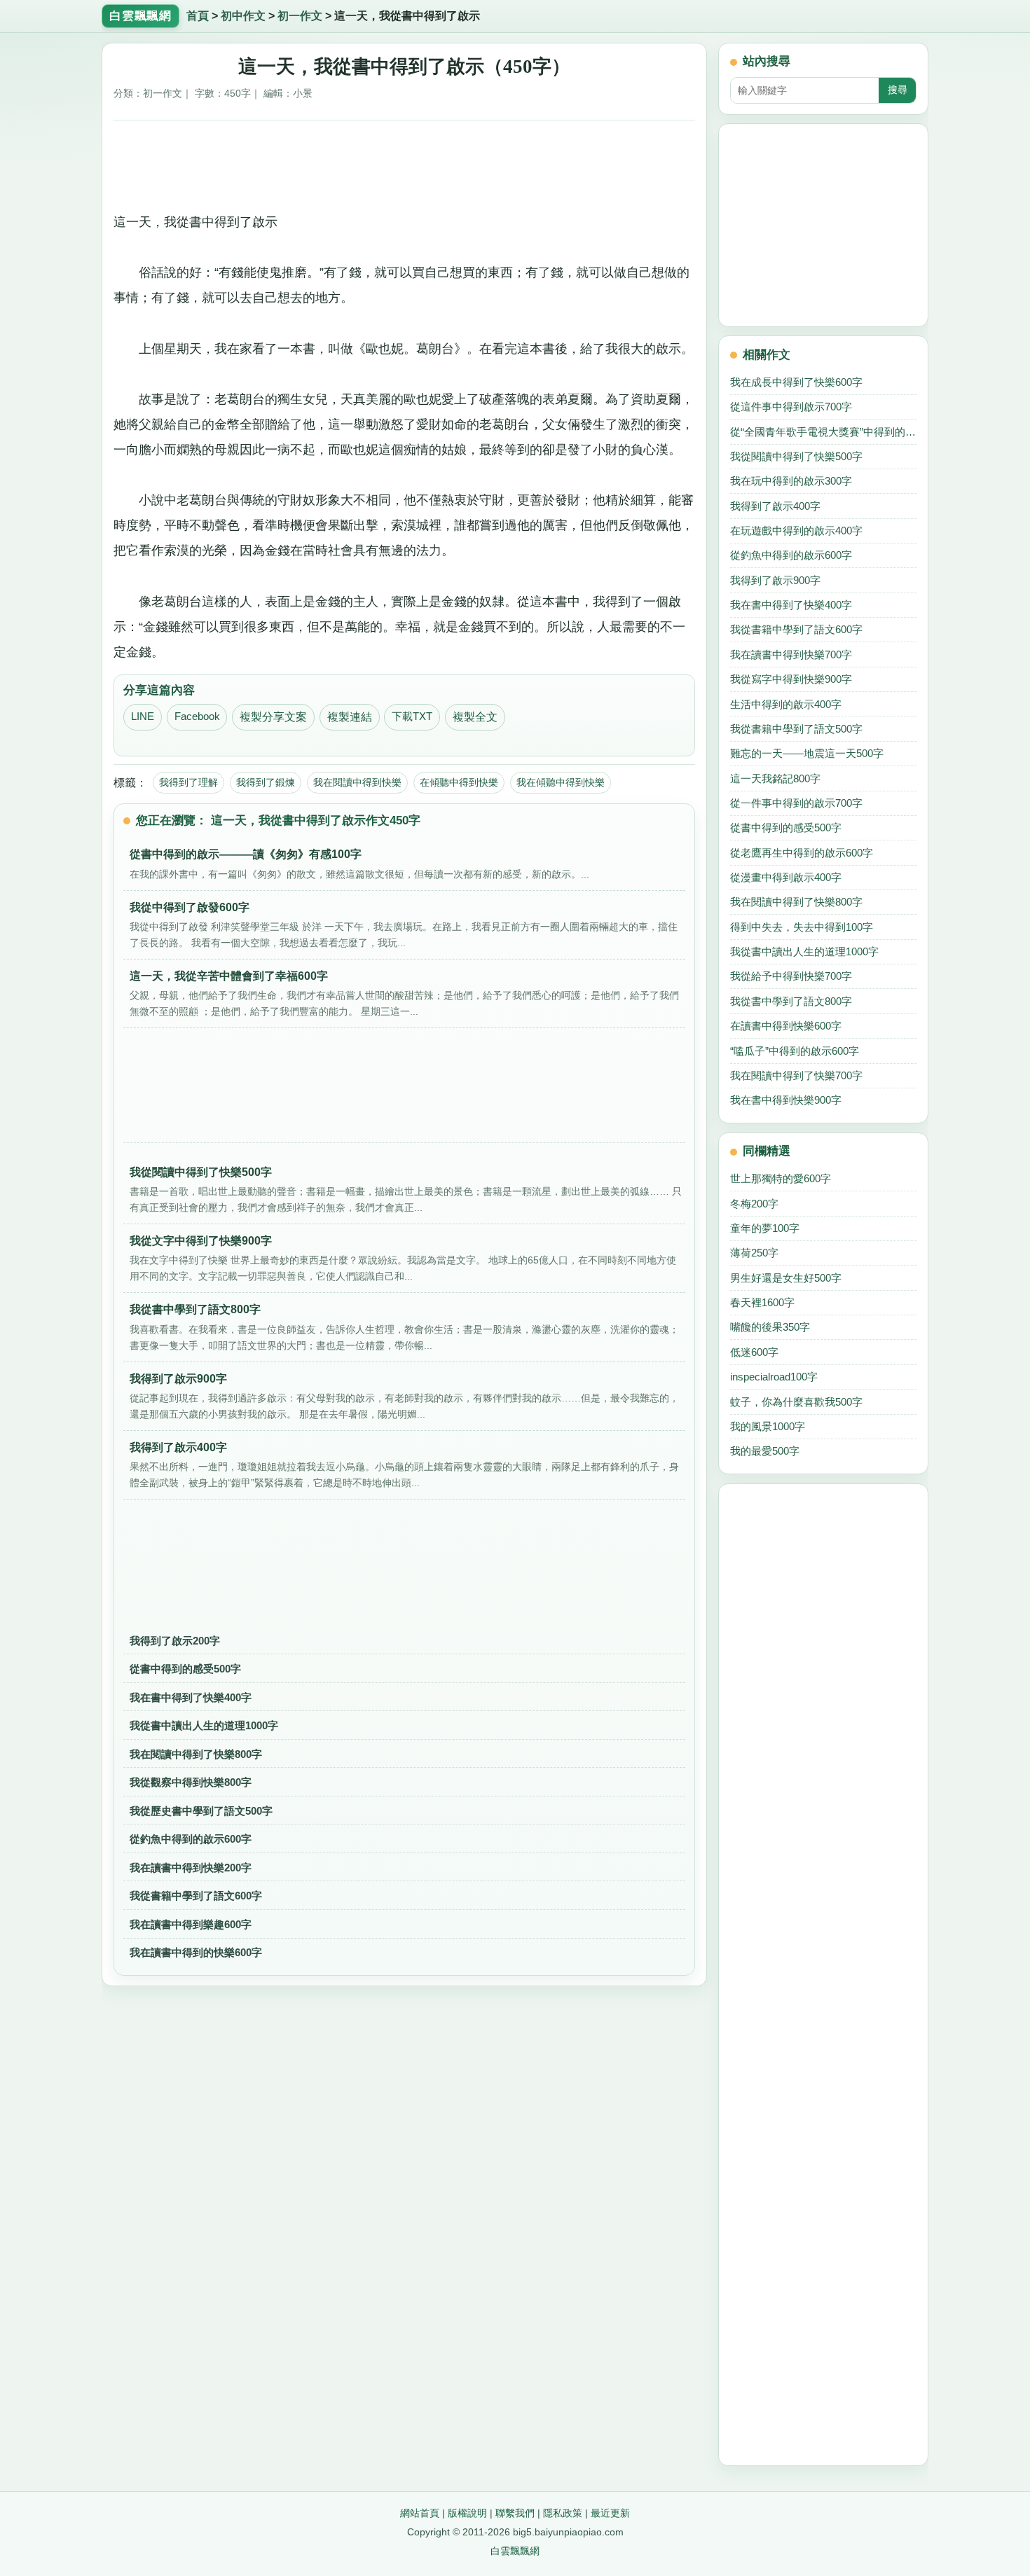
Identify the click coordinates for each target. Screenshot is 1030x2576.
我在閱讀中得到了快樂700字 (796, 1075)
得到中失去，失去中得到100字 (802, 927)
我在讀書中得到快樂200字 (191, 1868)
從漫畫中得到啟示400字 (786, 877)
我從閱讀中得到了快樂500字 (796, 456)
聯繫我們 (515, 2513)
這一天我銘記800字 (775, 778)
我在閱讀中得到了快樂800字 (196, 1754)
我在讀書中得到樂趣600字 (191, 1924)
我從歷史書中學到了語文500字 (201, 1811)
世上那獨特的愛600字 (781, 1178)
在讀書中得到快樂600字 (786, 1026)
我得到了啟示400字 (775, 506)
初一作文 (300, 16)
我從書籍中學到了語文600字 (196, 1896)
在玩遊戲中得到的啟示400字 (796, 531)
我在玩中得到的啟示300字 (791, 481)
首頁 (198, 16)
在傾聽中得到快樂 (459, 782)
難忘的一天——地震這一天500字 (807, 753)
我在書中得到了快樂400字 (191, 1697)
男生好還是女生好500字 (786, 1278)
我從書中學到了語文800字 (791, 1001)
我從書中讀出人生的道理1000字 (204, 1725)
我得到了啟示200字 (175, 1641)
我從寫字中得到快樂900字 (791, 679)
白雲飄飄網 (515, 2551)
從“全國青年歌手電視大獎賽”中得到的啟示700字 (823, 432)
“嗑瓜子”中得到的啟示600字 (795, 1051)
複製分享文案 (273, 717)
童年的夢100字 (765, 1228)
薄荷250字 (754, 1253)
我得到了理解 (188, 782)
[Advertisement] (405, 161)
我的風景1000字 (768, 1426)
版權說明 (467, 2513)
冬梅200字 (754, 1204)
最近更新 (610, 2513)
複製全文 (475, 717)
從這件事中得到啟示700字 (791, 407)
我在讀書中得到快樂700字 (791, 655)
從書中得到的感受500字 (185, 1669)
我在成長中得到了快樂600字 (796, 382)
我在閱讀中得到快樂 (357, 782)
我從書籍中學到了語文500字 (796, 729)
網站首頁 (420, 2513)
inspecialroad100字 (774, 1377)
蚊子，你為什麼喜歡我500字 (796, 1402)
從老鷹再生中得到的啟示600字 (802, 853)
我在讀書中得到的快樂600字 (196, 1952)
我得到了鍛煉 (266, 782)
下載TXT (412, 716)
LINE (143, 716)
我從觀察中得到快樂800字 (191, 1782)
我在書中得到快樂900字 (786, 1100)
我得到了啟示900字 (775, 580)
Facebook (197, 716)
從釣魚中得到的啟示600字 (191, 1839)
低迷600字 (754, 1352)
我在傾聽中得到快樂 (561, 782)
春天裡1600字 (762, 1302)
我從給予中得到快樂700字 (791, 976)
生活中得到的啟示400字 (786, 704)
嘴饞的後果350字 (770, 1327)
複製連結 (350, 717)
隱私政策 (563, 2513)
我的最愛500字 (765, 1451)
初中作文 (243, 16)
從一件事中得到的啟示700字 (796, 803)
